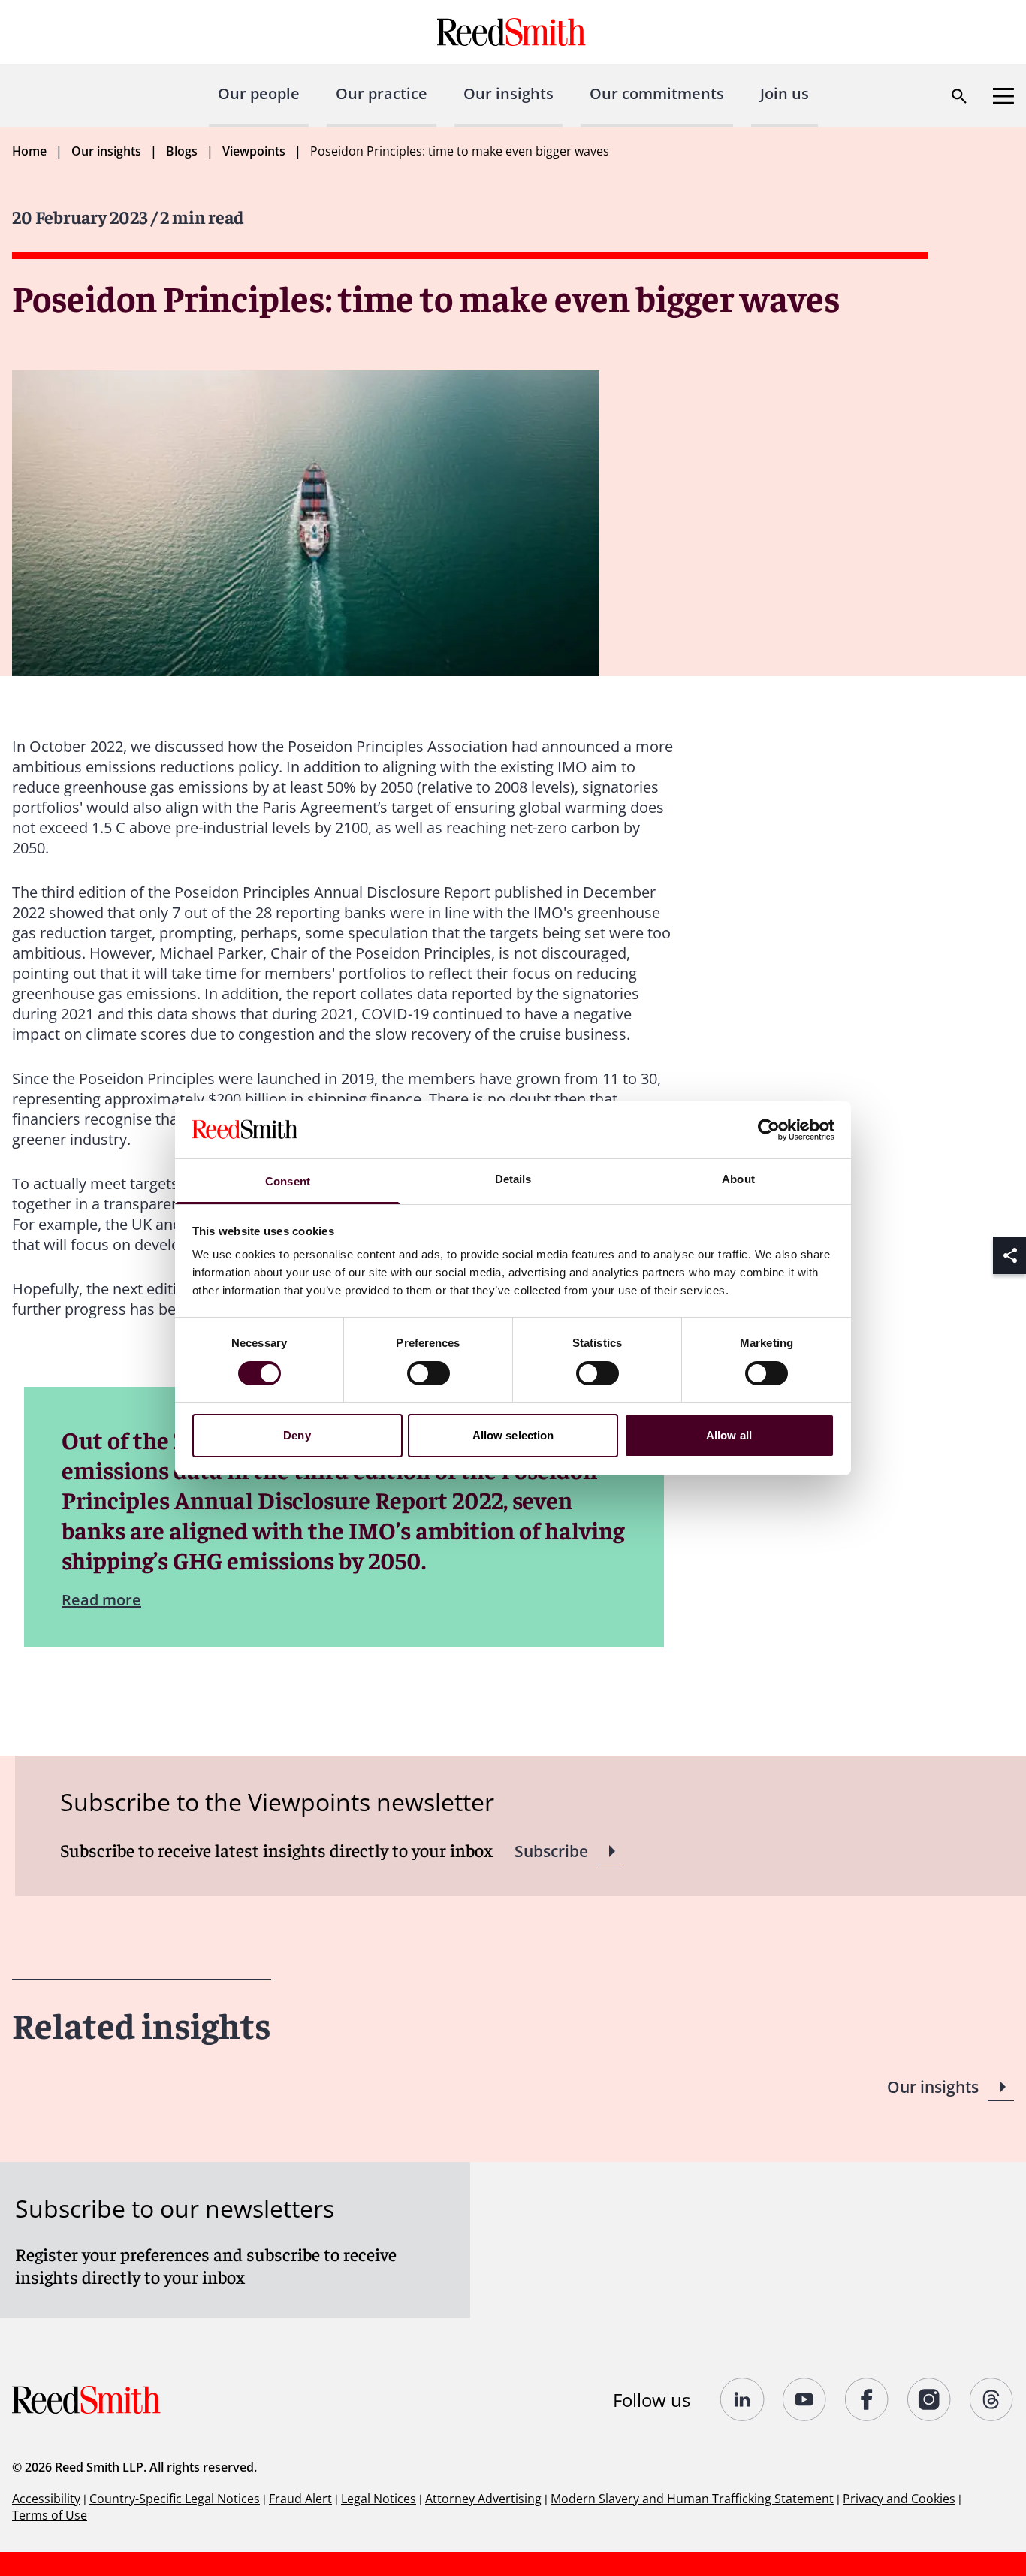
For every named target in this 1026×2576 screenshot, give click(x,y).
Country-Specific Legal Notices (175, 2499)
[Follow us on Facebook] (867, 2399)
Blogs (182, 151)
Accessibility (46, 2499)
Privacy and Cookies (899, 2499)
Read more (101, 1600)
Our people (259, 94)
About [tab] (738, 1179)
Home (29, 151)
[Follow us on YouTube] (805, 2399)
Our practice (382, 94)
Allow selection (513, 1435)
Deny (297, 1435)
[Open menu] (1003, 96)
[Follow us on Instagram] (929, 2399)
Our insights (508, 94)
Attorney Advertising (483, 2499)
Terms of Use (50, 2515)
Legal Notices (379, 2499)
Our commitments (657, 94)
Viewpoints (254, 151)
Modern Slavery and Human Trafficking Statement (692, 2499)
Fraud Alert (300, 2499)
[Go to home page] (513, 32)
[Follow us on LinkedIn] (742, 2399)
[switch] (429, 1373)
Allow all (729, 1435)
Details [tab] (513, 1179)
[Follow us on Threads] (992, 2399)
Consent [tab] (288, 1181)
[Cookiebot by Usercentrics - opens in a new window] (769, 1130)
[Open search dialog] (959, 96)
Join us (785, 94)
